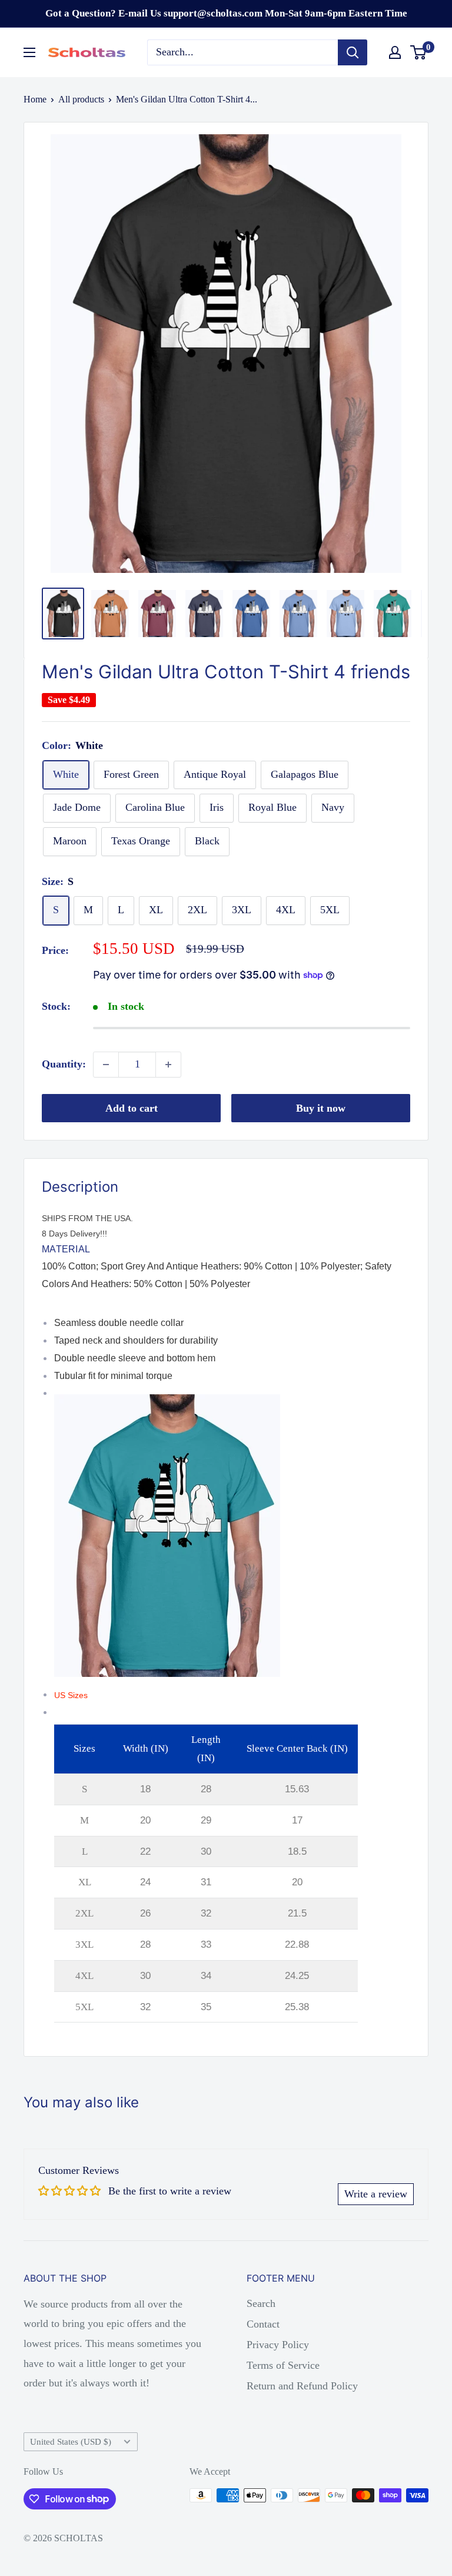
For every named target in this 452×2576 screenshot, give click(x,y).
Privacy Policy (278, 2345)
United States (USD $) (71, 2441)
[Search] (353, 52)
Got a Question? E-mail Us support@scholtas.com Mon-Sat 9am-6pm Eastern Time (226, 13)
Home (35, 99)
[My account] (395, 52)
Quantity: (64, 1064)
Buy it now (321, 1108)
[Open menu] (29, 52)
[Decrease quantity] (106, 1065)
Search (261, 2303)
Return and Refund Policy (302, 2386)
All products (81, 99)
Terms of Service (283, 2365)
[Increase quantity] (168, 1065)
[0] (419, 52)
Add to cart (132, 1108)
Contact (263, 2324)
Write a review (376, 2194)
